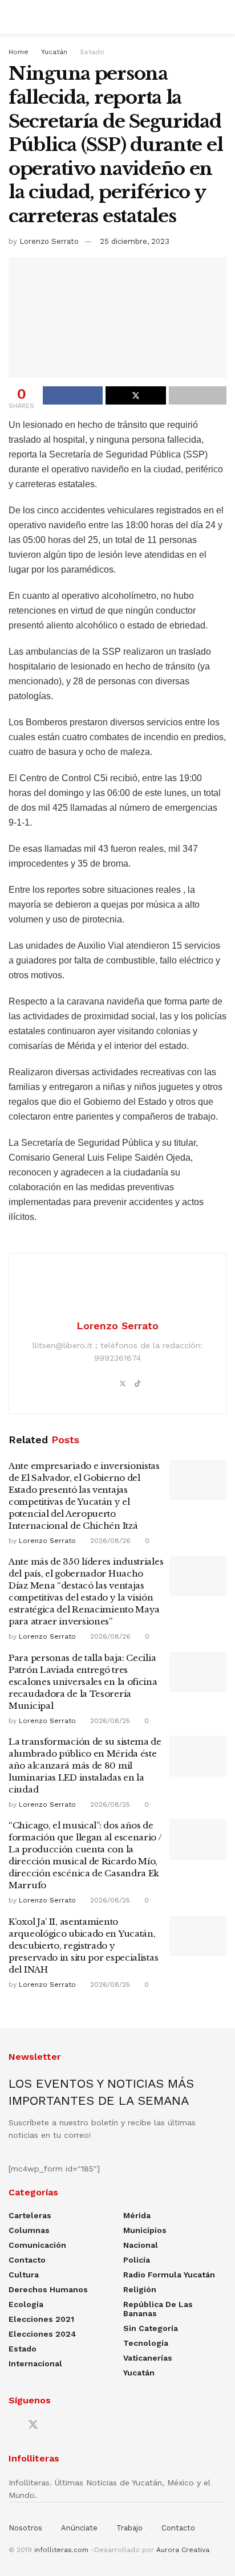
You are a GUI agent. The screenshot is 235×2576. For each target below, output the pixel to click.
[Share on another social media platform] (198, 395)
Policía (137, 2260)
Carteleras (30, 2215)
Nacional (141, 2245)
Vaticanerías (148, 2358)
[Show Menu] (13, 17)
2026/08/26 (109, 1541)
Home (19, 52)
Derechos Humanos (48, 2289)
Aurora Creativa (183, 2550)
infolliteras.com (61, 2550)
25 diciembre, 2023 (135, 241)
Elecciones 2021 (41, 2319)
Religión (140, 2289)
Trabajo (129, 2528)
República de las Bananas (158, 2309)
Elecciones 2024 (42, 2334)
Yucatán (54, 52)
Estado (92, 52)
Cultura (24, 2275)
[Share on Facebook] (73, 395)
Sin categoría (151, 2328)
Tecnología (146, 2343)
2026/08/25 (109, 1721)
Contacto (27, 2260)
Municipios (145, 2230)
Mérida (137, 2215)
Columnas (29, 2230)
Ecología (26, 2304)
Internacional (35, 2363)
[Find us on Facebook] (13, 2425)
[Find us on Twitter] (33, 2425)
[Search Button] (222, 17)
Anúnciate (79, 2528)
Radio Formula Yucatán (169, 2275)
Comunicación (37, 2245)
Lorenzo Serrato (49, 241)
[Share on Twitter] (135, 395)
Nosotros (25, 2528)
